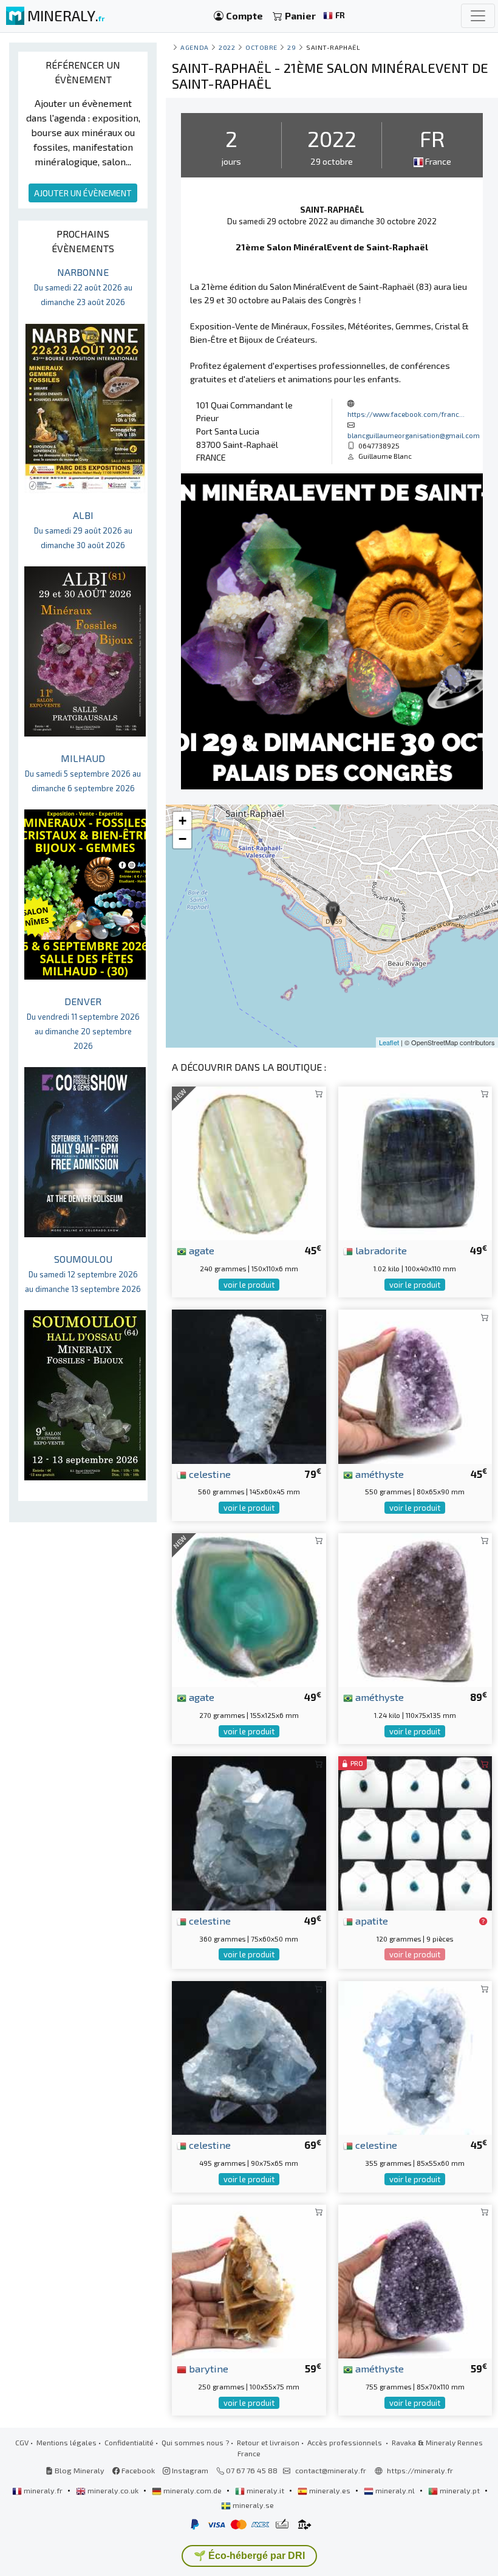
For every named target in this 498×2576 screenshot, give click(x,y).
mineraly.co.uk (113, 2490)
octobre (261, 47)
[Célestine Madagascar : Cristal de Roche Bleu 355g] (415, 2057)
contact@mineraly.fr (331, 2470)
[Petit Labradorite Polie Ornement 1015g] (415, 1162)
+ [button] (182, 821)
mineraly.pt (460, 2490)
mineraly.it (265, 2490)
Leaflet (389, 1042)
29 (292, 47)
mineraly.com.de (193, 2490)
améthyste (378, 1474)
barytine (207, 2368)
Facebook (137, 2470)
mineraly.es (330, 2490)
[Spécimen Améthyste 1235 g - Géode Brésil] (415, 1608)
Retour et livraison (268, 2442)
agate (200, 1250)
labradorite (380, 1250)
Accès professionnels (346, 2442)
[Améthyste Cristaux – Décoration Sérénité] (415, 2280)
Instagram (189, 2470)
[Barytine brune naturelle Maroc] (249, 2280)
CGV (22, 2442)
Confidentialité (129, 2442)
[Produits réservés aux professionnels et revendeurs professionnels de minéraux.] (483, 1922)
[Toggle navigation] (478, 16)
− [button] (182, 839)
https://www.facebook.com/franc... (406, 414)
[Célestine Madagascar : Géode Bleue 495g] (249, 2057)
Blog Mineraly (79, 2470)
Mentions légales (67, 2442)
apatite (370, 1920)
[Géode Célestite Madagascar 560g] (249, 1385)
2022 (227, 47)
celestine (209, 1474)
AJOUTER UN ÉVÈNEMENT (83, 193)
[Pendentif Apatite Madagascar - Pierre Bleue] (415, 1832)
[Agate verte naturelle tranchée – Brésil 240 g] (249, 1162)
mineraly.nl (395, 2490)
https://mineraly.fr (420, 2470)
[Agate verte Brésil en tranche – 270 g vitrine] (249, 1608)
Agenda (194, 47)
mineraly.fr (43, 2490)
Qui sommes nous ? (195, 2442)
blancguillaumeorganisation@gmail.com (414, 435)
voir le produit (249, 1285)
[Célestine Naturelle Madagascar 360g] (249, 1832)
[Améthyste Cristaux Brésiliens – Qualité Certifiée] (415, 1385)
